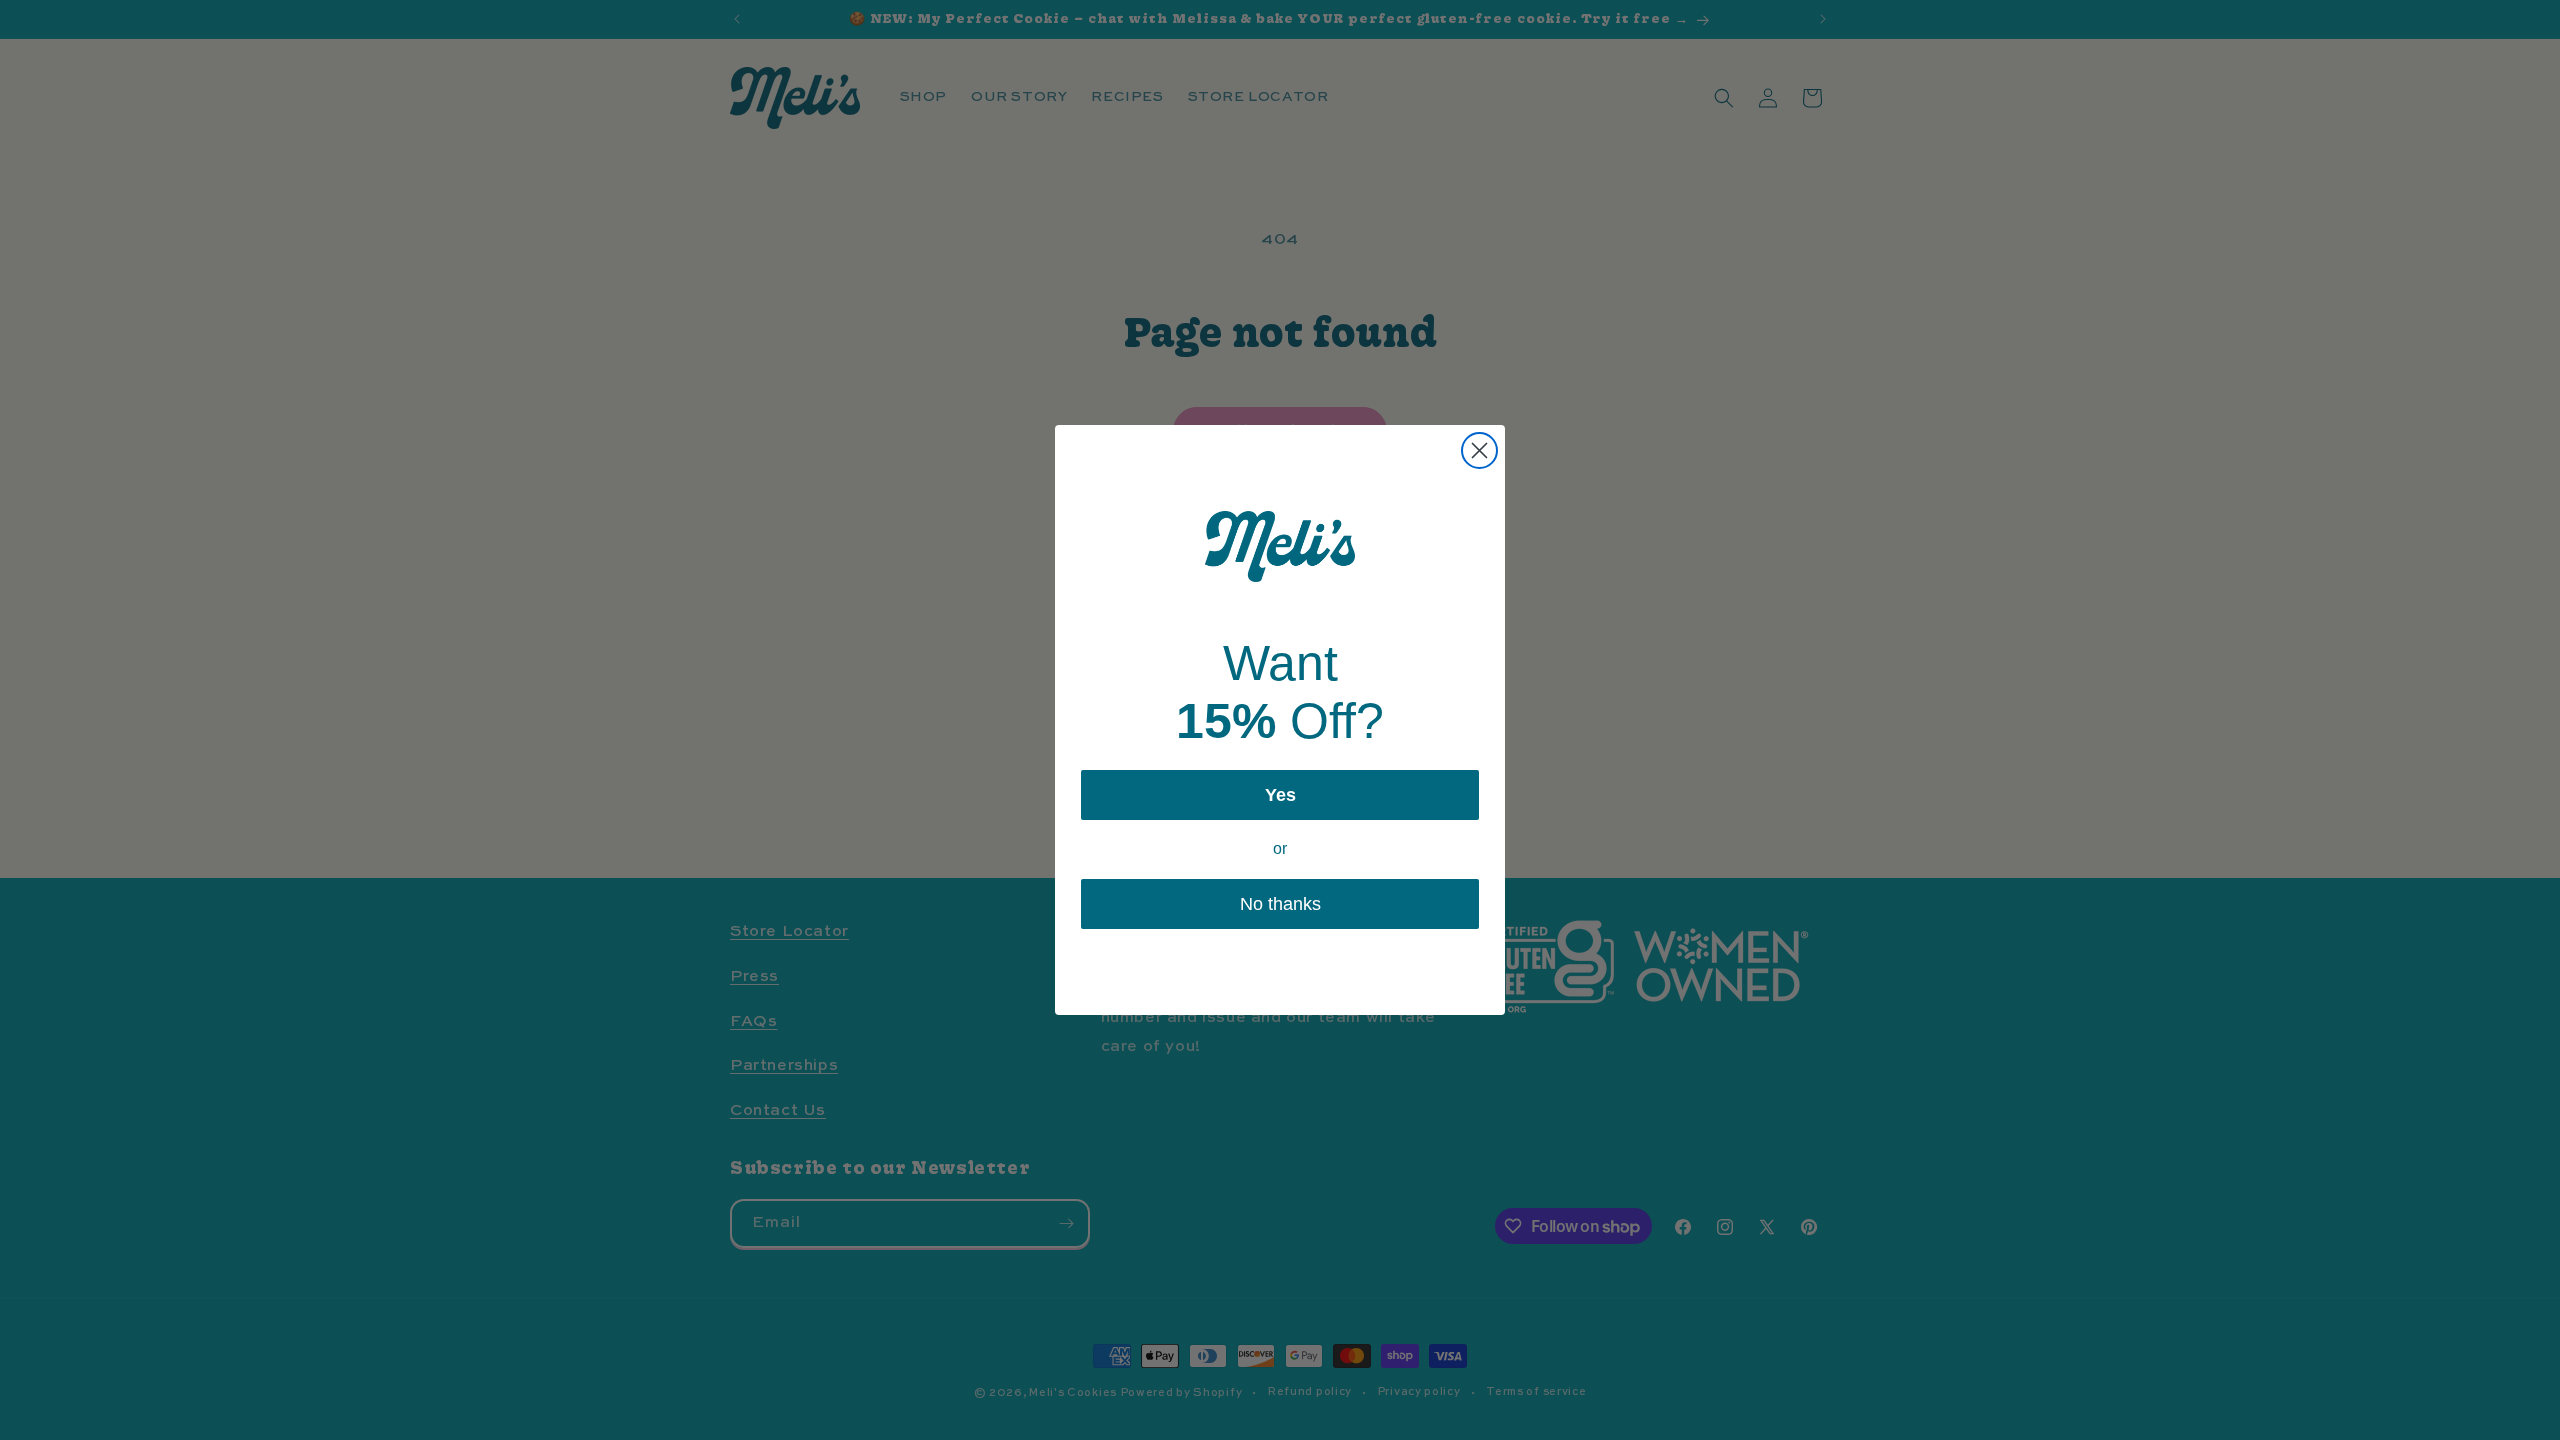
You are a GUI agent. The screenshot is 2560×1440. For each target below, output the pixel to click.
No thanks (1280, 904)
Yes (1280, 795)
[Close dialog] (1479, 450)
